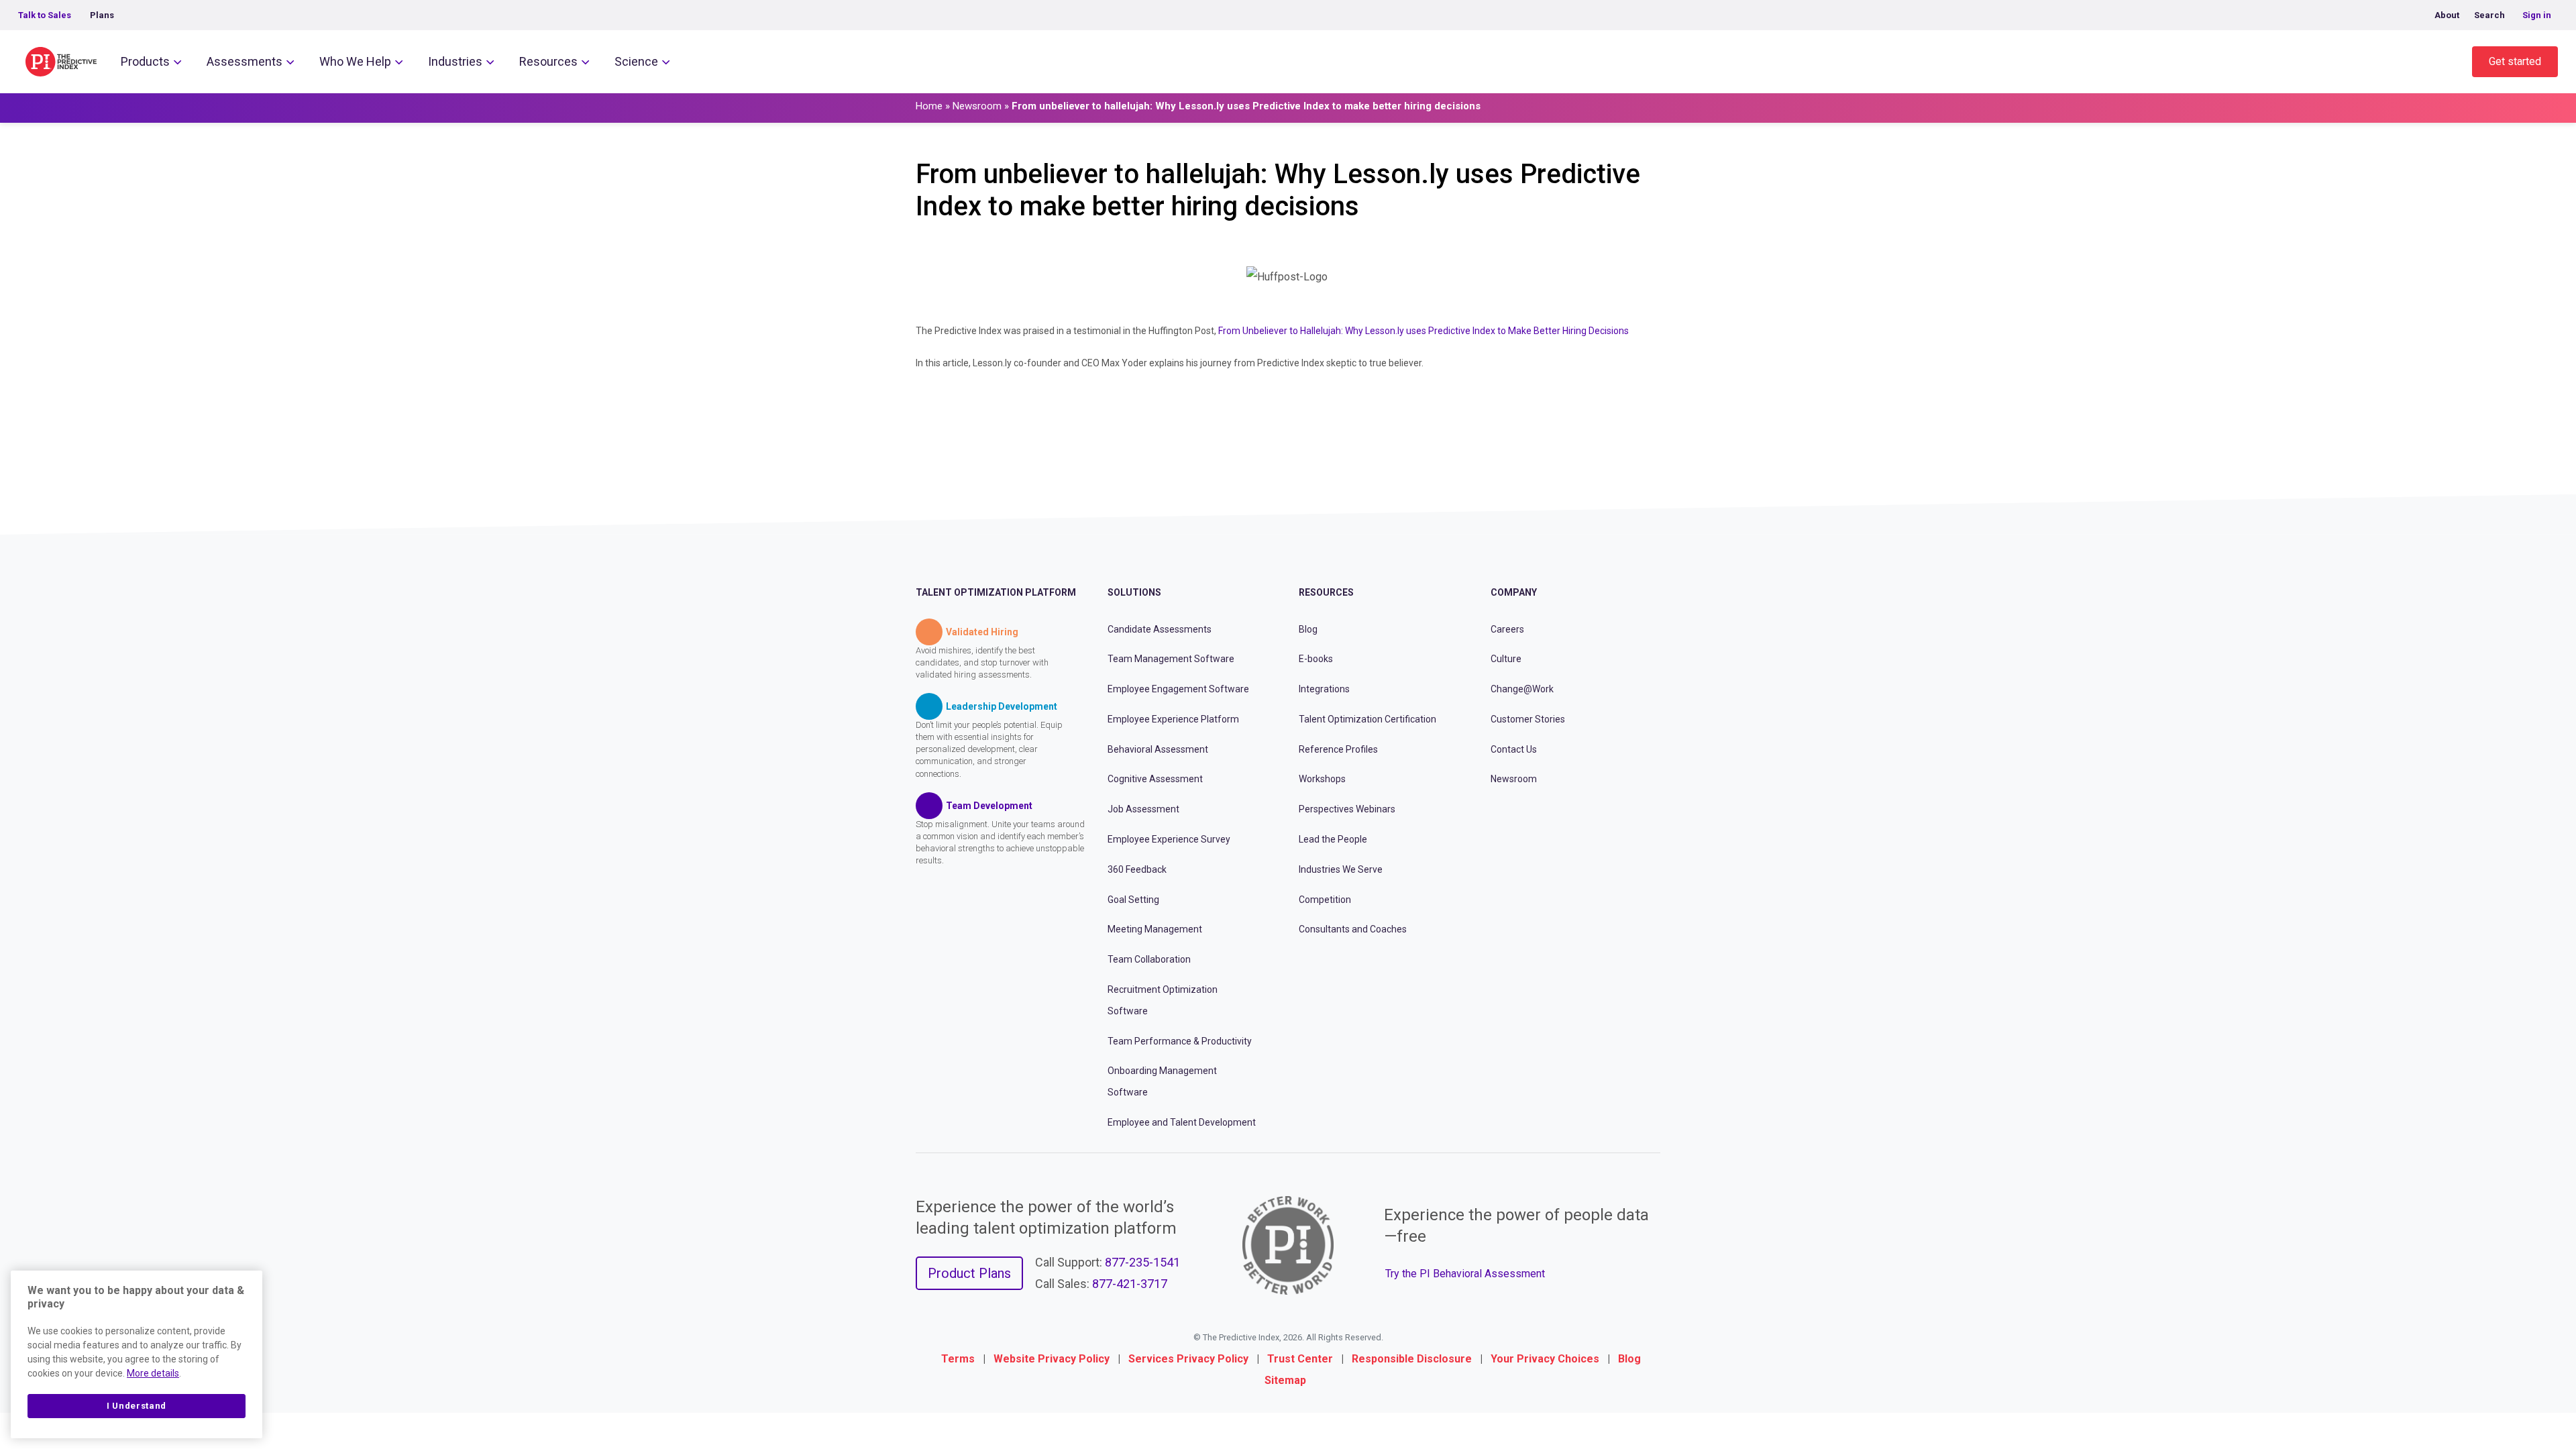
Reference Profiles (1338, 749)
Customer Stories (1528, 719)
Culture (1506, 659)
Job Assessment (1143, 809)
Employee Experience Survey (1169, 839)
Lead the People (1333, 839)
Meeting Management (1155, 929)
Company (1514, 592)
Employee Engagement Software (1178, 689)
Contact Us (1514, 749)
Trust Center (1300, 1359)
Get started (2515, 61)
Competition (1325, 900)
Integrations (1324, 689)
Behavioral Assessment (1158, 749)
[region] (137, 1354)
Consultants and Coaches (1353, 929)
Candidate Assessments (1160, 629)
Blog (1308, 629)
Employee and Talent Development (1182, 1122)
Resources (548, 61)
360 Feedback (1137, 869)
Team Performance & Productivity (1180, 1041)
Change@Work (1522, 689)
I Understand (137, 1406)
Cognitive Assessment (1155, 779)
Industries (455, 61)
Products (145, 61)
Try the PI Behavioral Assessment (1465, 1274)
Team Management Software (1171, 659)
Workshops (1322, 779)
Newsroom (977, 106)
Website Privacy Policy (1052, 1359)
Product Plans (969, 1273)
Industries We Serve (1341, 869)
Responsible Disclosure (1412, 1359)
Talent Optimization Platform (996, 592)
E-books (1316, 659)
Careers (1507, 629)
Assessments (245, 61)
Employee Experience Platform (1173, 719)
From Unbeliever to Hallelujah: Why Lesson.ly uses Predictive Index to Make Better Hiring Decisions (1424, 331)
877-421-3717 (1130, 1284)
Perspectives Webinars (1347, 809)
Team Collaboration (1149, 959)
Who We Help (355, 61)
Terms (958, 1359)
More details (153, 1373)
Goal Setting (1133, 900)
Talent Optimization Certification (1367, 719)
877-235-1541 (1142, 1262)
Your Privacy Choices (1545, 1359)
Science (636, 61)
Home (929, 106)
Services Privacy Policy (1188, 1359)
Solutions (1134, 592)
